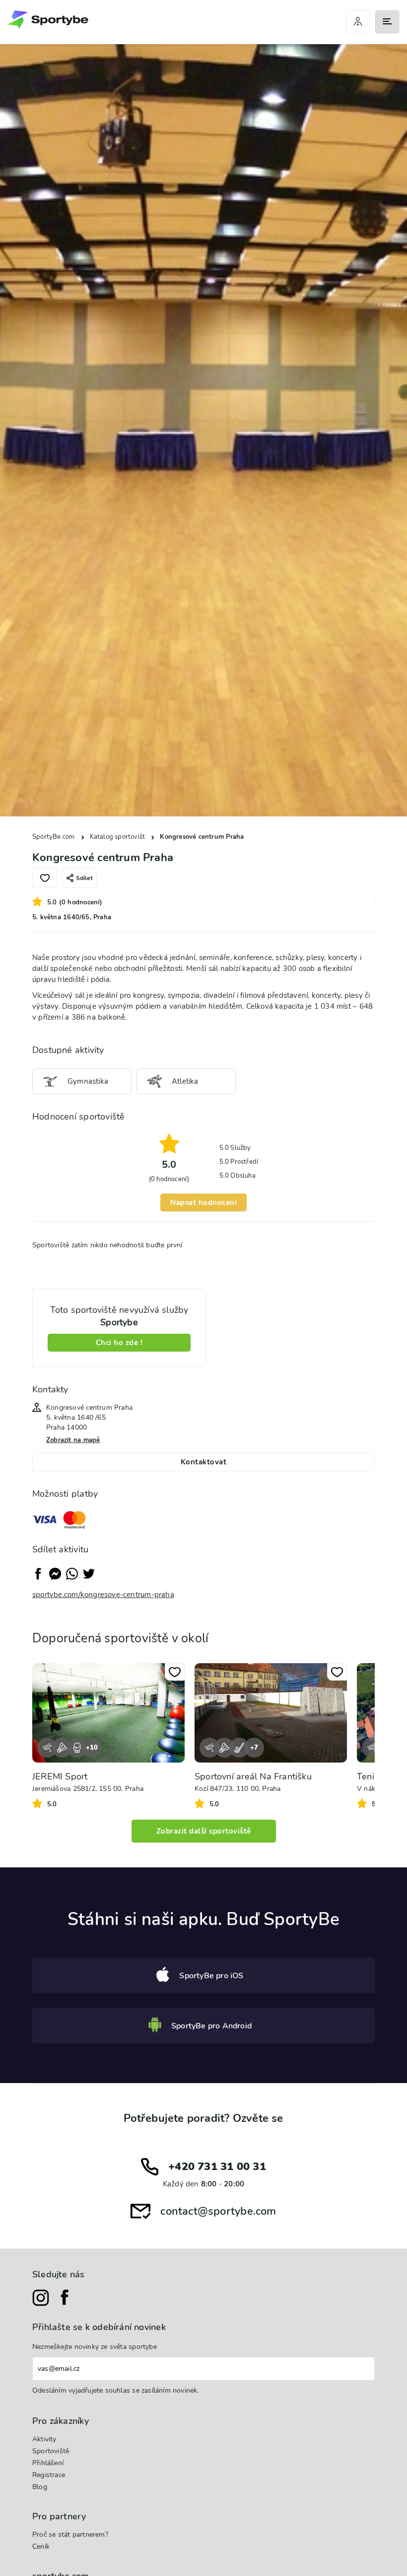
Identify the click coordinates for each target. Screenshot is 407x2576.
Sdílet (84, 878)
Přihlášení (48, 2463)
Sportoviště (51, 2451)
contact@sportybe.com (218, 2211)
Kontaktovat (204, 1462)
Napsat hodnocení (203, 1203)
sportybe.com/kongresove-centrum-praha (103, 1595)
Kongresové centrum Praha (202, 837)
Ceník (41, 2546)
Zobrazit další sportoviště (204, 1831)
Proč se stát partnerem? (70, 2535)
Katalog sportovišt (118, 837)
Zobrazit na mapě (73, 1440)
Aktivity (44, 2439)
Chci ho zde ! (119, 1343)
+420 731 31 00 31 (217, 2167)
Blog (40, 2487)
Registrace (49, 2475)
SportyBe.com (54, 837)
